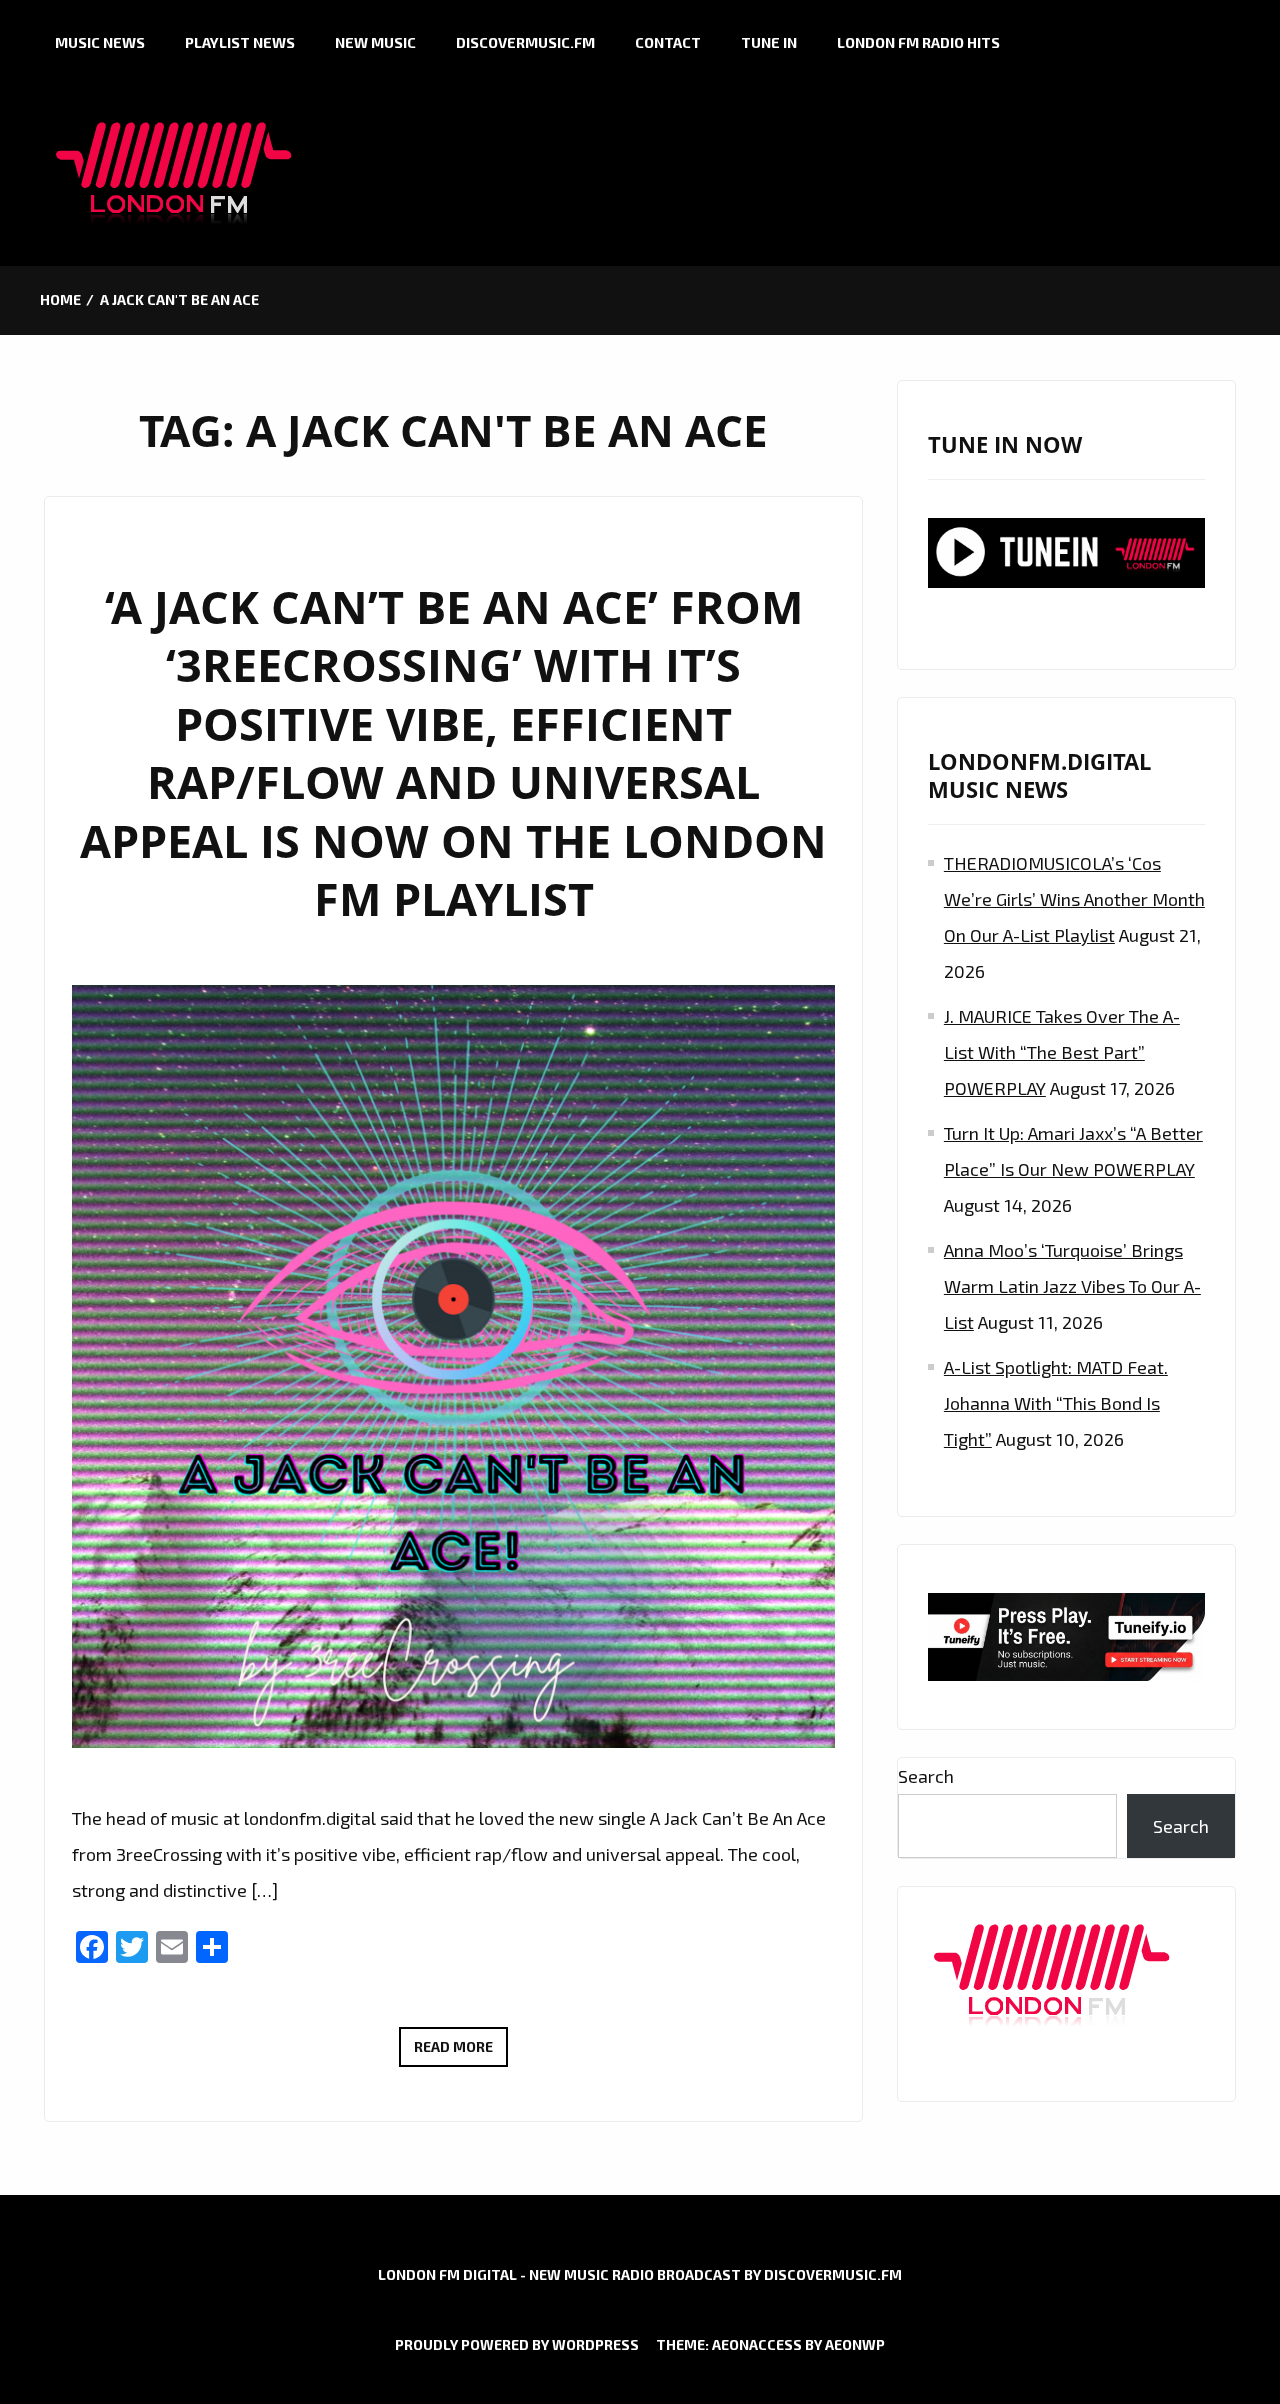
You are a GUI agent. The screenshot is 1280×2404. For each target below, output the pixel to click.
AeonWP (855, 2344)
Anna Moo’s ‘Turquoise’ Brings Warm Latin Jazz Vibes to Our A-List (1072, 1286)
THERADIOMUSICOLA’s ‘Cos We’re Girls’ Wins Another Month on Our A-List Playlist (1074, 899)
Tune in (769, 42)
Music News (100, 42)
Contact (668, 42)
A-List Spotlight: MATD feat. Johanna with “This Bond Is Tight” (1056, 1403)
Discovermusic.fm (525, 42)
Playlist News (240, 42)
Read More (461, 2052)
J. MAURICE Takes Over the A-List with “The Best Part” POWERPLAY (1062, 1052)
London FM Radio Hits (918, 42)
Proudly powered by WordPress (517, 2344)
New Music (375, 42)
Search (926, 1776)
